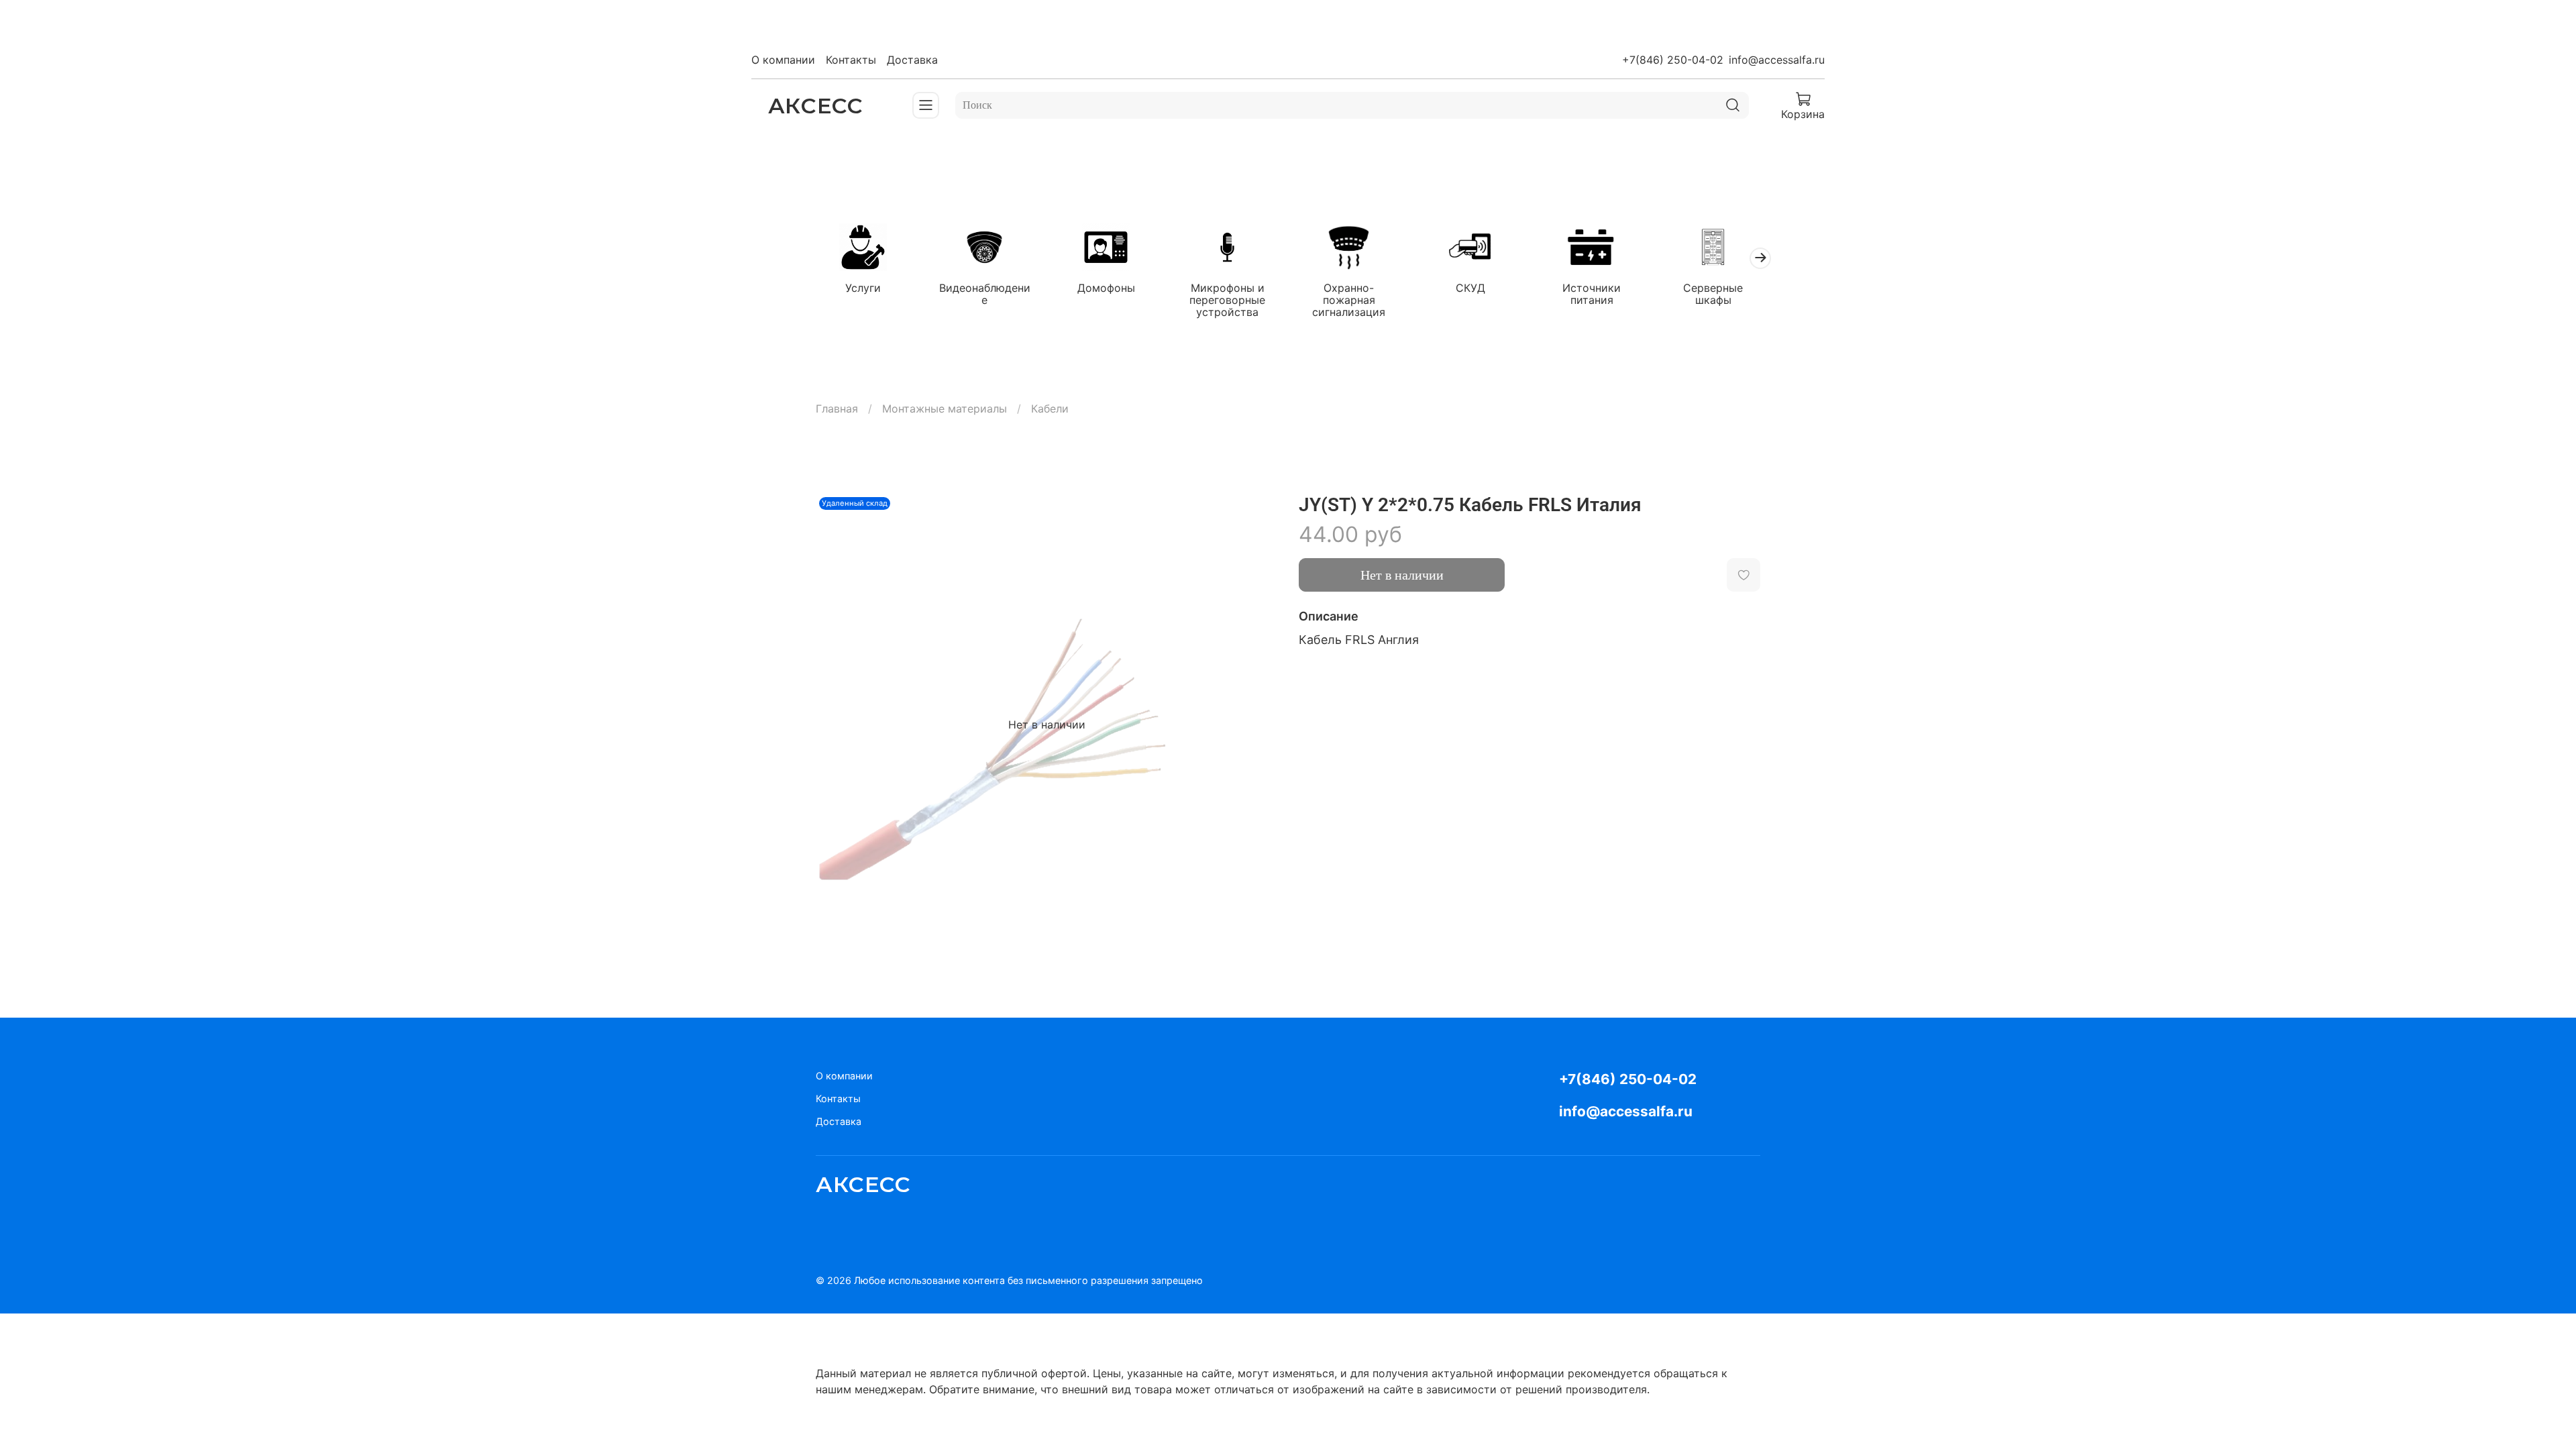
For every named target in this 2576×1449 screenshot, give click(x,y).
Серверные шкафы (1713, 294)
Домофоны (1106, 288)
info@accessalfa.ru (1777, 60)
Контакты (851, 60)
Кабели (1050, 409)
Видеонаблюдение (985, 294)
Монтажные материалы (945, 409)
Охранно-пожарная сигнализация (1349, 300)
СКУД (1470, 288)
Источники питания (1592, 294)
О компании (783, 60)
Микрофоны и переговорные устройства (1227, 300)
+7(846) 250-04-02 (1673, 60)
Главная (837, 409)
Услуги (863, 288)
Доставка (912, 60)
